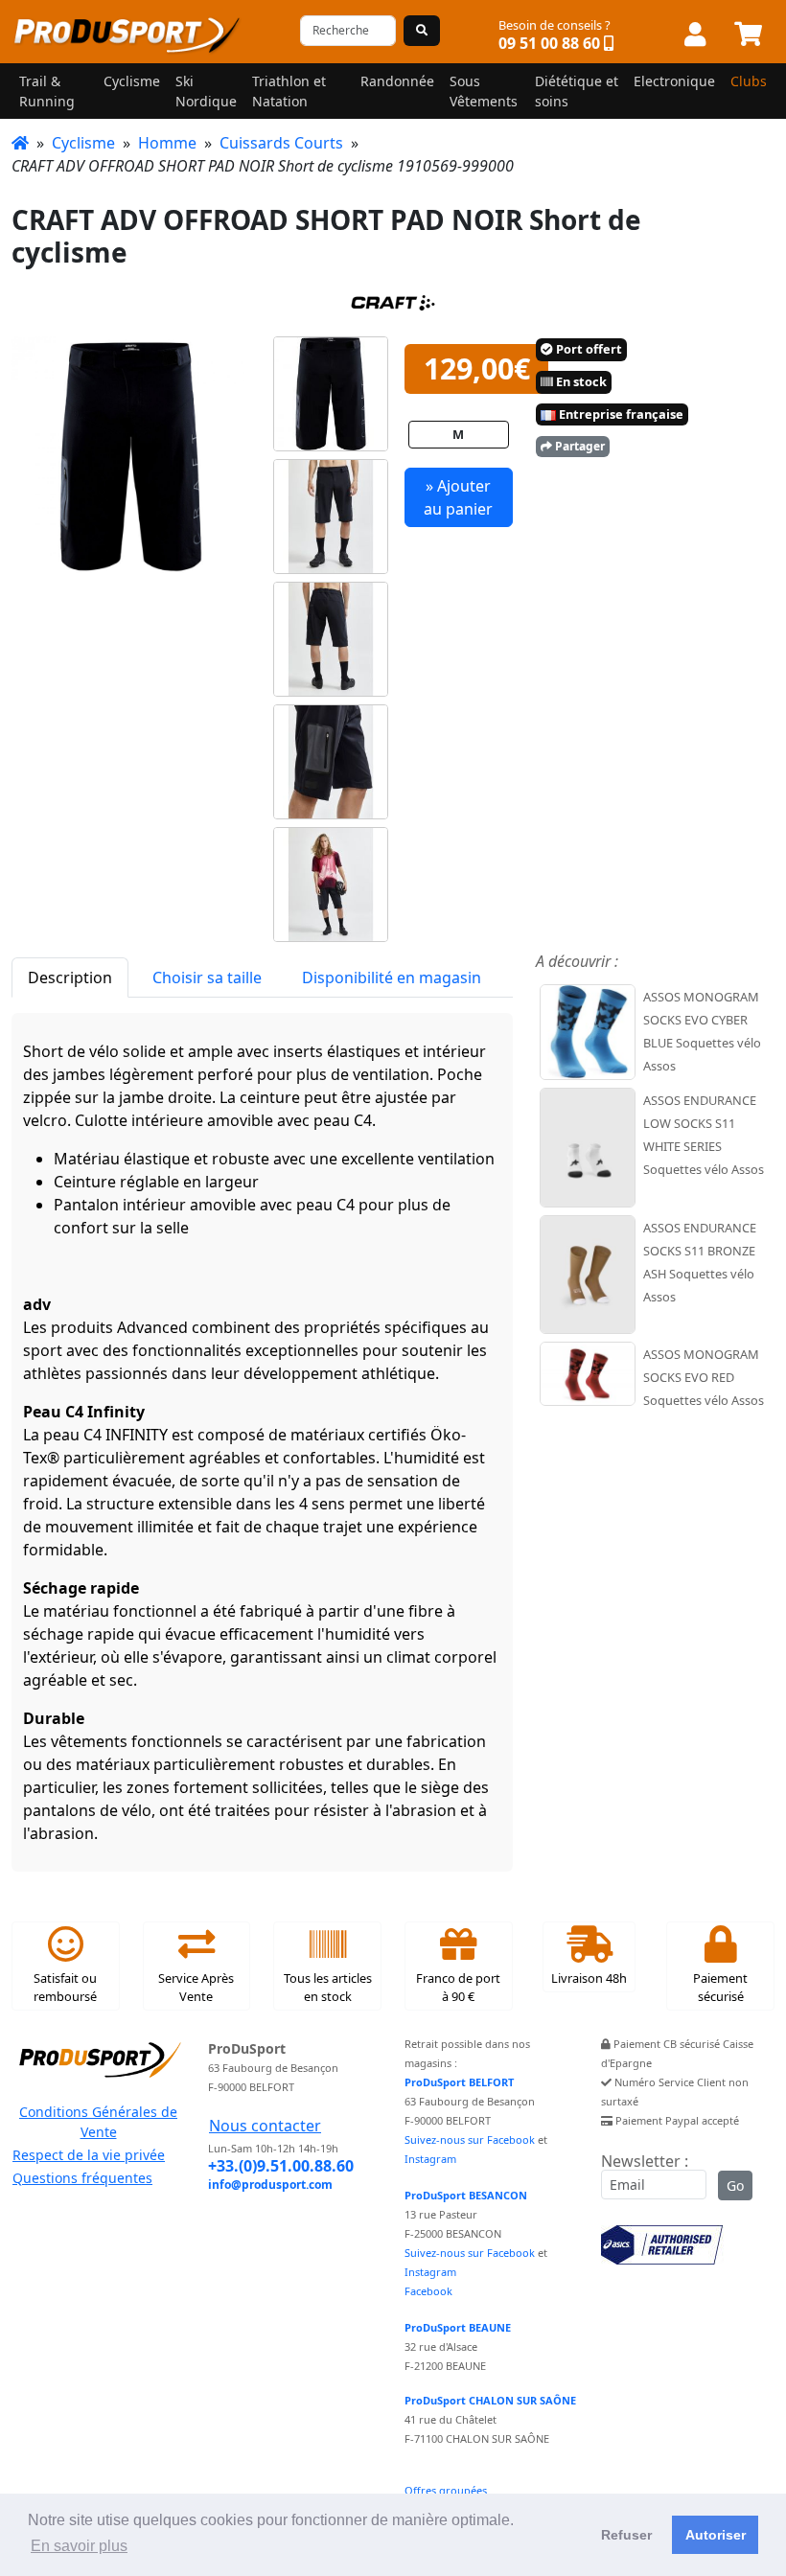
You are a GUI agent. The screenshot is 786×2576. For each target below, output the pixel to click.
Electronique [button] (674, 81)
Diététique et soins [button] (577, 91)
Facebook (428, 2291)
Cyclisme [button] (132, 81)
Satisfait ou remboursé (65, 1987)
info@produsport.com (270, 2185)
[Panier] (748, 35)
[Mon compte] (695, 35)
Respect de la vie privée (89, 2155)
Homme (167, 143)
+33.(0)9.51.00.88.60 (281, 2166)
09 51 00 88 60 (549, 43)
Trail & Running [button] (47, 91)
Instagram (430, 2159)
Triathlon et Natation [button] (289, 91)
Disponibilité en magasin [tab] (392, 977)
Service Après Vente (196, 1987)
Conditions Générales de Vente (98, 2122)
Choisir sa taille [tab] (207, 977)
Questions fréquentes (82, 2178)
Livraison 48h (589, 1978)
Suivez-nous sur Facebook (470, 2139)
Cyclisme (83, 143)
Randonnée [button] (397, 81)
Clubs (749, 81)
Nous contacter (265, 2126)
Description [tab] (70, 977)
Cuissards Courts (281, 143)
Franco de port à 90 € (458, 1987)
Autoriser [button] (716, 2535)
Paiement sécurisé (720, 1987)
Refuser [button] (626, 2535)
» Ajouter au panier (458, 497)
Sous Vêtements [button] (484, 91)
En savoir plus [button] (79, 2546)
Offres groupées (446, 2490)
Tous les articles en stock (328, 1987)
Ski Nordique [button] (206, 91)
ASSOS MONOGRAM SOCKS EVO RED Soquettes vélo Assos (704, 1377)
